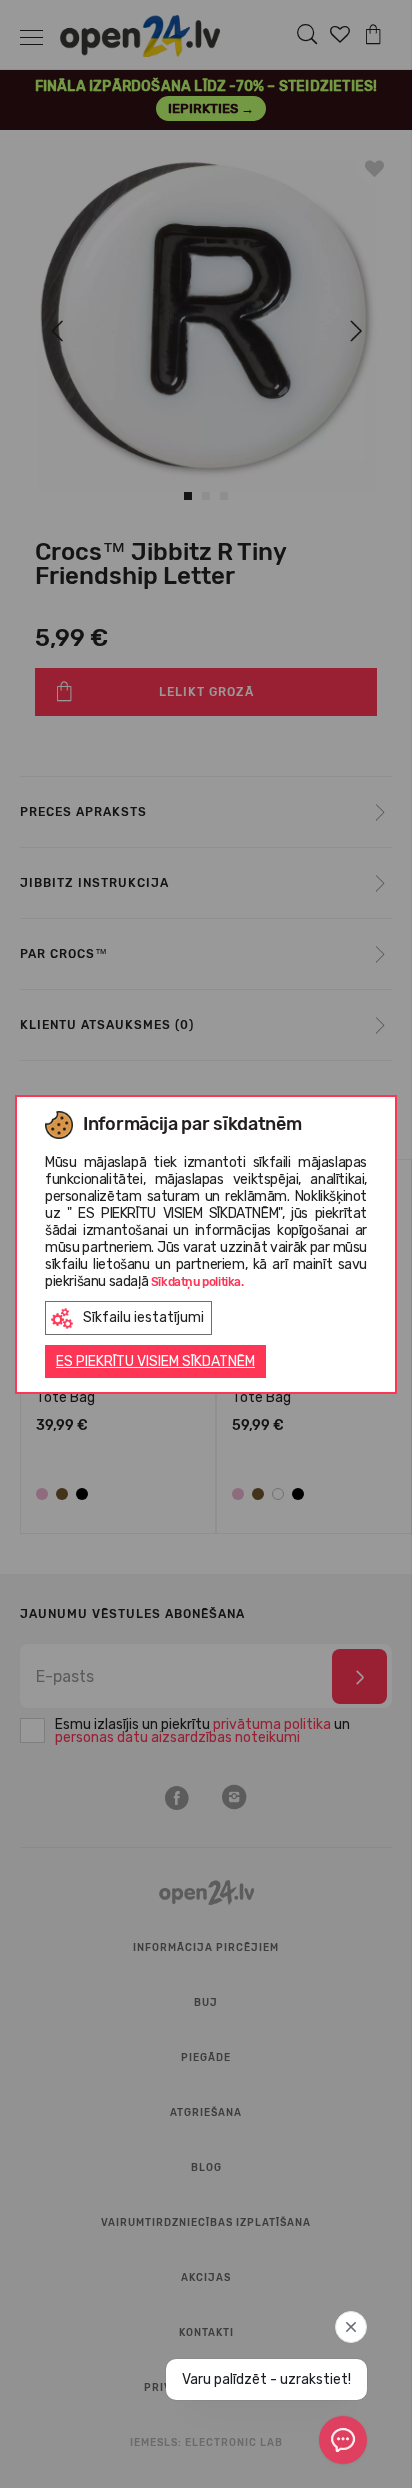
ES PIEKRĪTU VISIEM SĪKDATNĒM (155, 1361)
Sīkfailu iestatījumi (143, 1317)
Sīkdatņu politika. (197, 1282)
